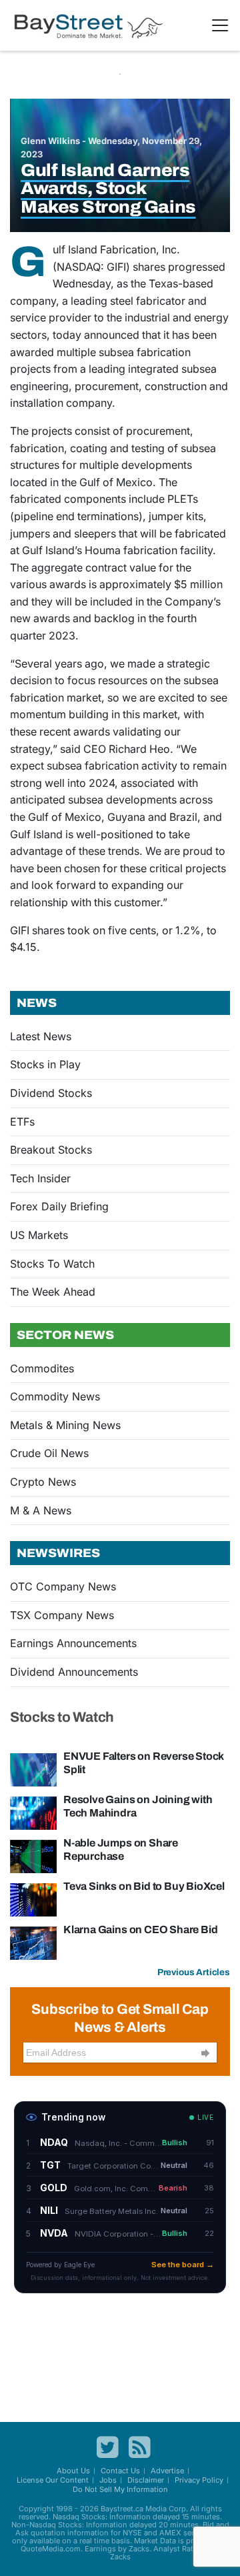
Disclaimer (146, 2480)
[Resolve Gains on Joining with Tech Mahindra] (33, 1812)
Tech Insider (40, 1178)
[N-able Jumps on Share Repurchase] (33, 1855)
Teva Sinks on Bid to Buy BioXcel (144, 1886)
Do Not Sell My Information (120, 2489)
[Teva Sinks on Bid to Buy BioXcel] (33, 1898)
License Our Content (53, 2480)
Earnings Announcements (73, 1643)
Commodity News (55, 1396)
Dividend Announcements (74, 1672)
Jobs (108, 2480)
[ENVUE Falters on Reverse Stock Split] (33, 1768)
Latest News (41, 1036)
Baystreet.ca (122, 2509)
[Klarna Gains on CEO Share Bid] (33, 1942)
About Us (73, 2471)
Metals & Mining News (65, 1425)
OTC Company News (63, 1586)
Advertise (167, 2471)
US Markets (39, 1235)
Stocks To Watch (52, 1264)
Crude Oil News (49, 1453)
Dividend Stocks (51, 1093)
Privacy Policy (199, 2480)
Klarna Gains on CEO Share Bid (140, 1929)
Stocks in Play (45, 1064)
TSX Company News (62, 1615)
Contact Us (120, 2471)
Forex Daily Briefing (59, 1206)
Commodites (42, 1368)
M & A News (41, 1510)
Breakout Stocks (51, 1150)
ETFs (22, 1122)
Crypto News (43, 1482)
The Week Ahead (53, 1292)
